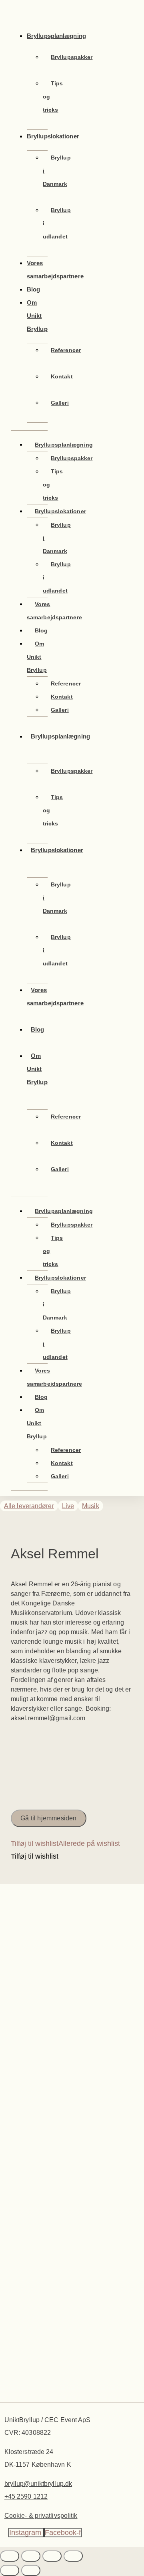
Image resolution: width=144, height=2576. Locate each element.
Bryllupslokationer (53, 136)
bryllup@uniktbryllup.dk (38, 2484)
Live (68, 1506)
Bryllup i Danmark (57, 171)
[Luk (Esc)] (73, 2556)
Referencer (66, 350)
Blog (41, 630)
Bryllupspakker (72, 57)
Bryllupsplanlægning (56, 36)
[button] (65, 1843)
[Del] (52, 2556)
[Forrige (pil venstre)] (10, 2570)
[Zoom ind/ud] (10, 2556)
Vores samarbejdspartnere (55, 270)
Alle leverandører (29, 1506)
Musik (91, 1506)
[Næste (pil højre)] (31, 2570)
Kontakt (62, 376)
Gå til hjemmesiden (49, 1818)
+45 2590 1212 (26, 2496)
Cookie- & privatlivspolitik (41, 2516)
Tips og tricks (53, 97)
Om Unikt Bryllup (37, 316)
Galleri (60, 403)
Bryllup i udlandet (57, 223)
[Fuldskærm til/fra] (31, 2556)
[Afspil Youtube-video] (72, 1757)
